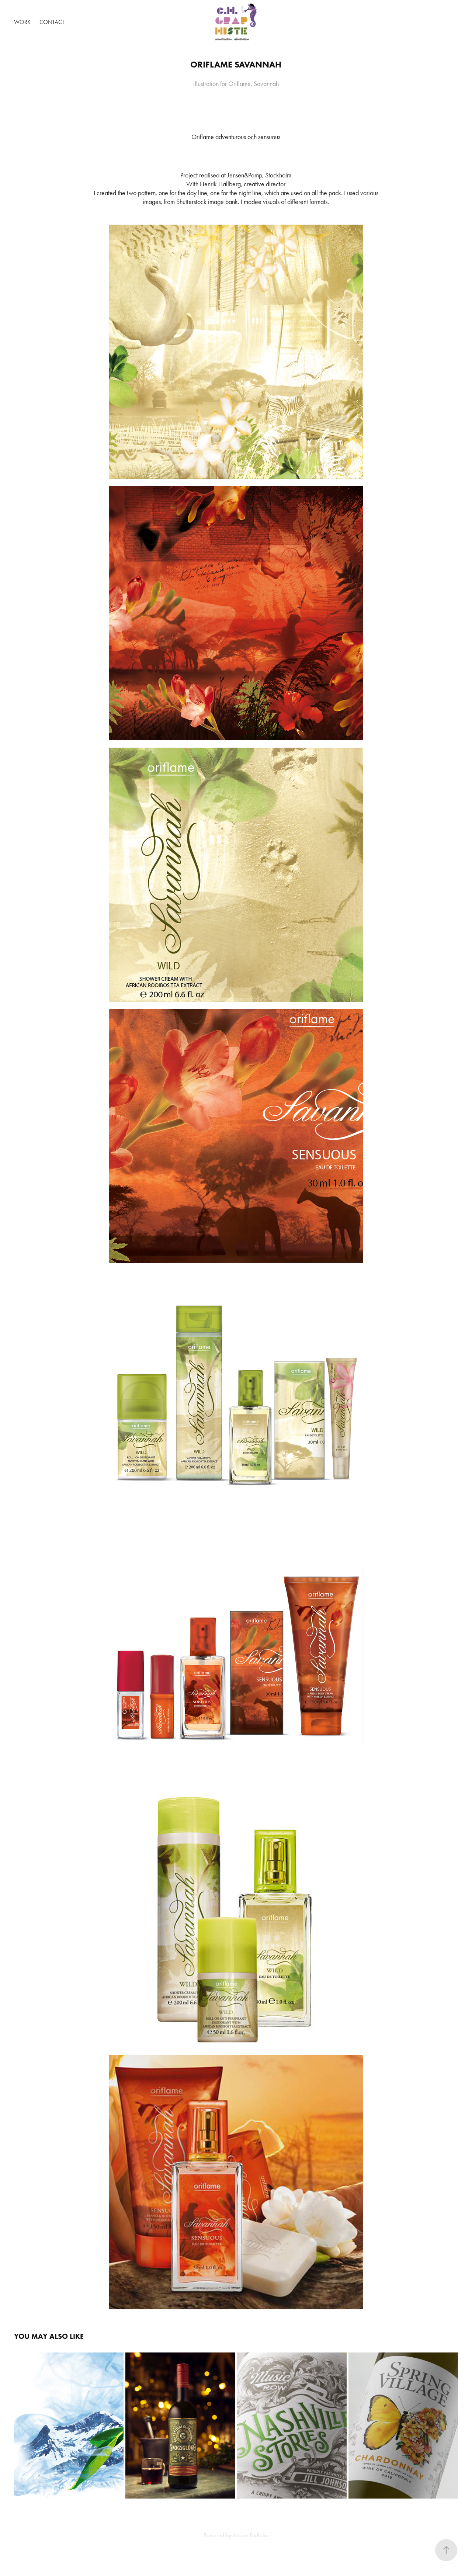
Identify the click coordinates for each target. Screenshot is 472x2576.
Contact (52, 22)
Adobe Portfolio (250, 2535)
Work (22, 22)
